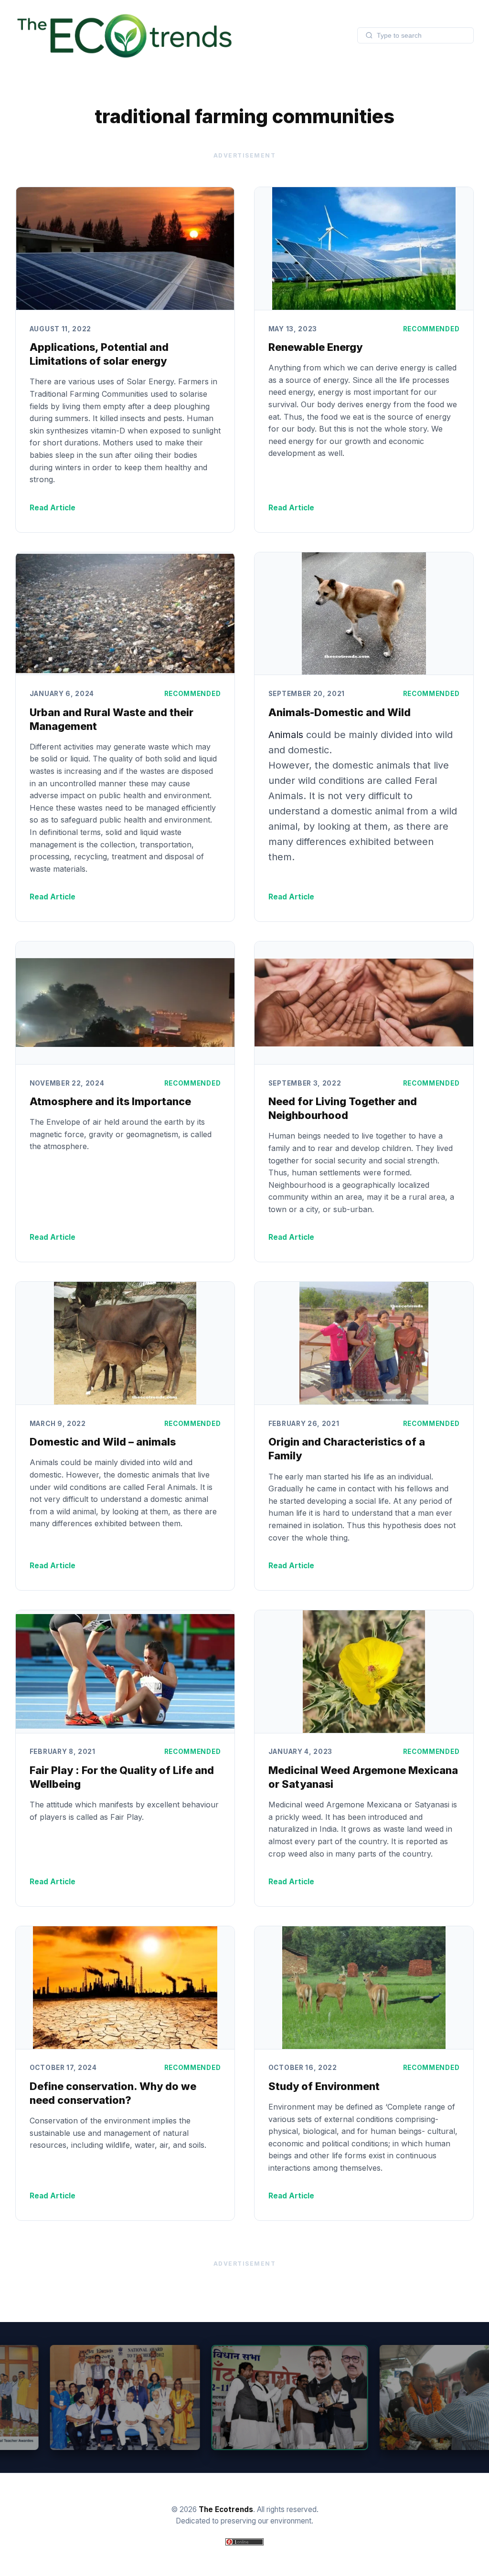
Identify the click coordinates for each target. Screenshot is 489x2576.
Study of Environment (324, 2086)
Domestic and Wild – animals (103, 1442)
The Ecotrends (226, 2509)
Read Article (53, 508)
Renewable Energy (315, 347)
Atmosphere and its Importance (110, 1101)
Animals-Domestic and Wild (340, 712)
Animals (287, 735)
